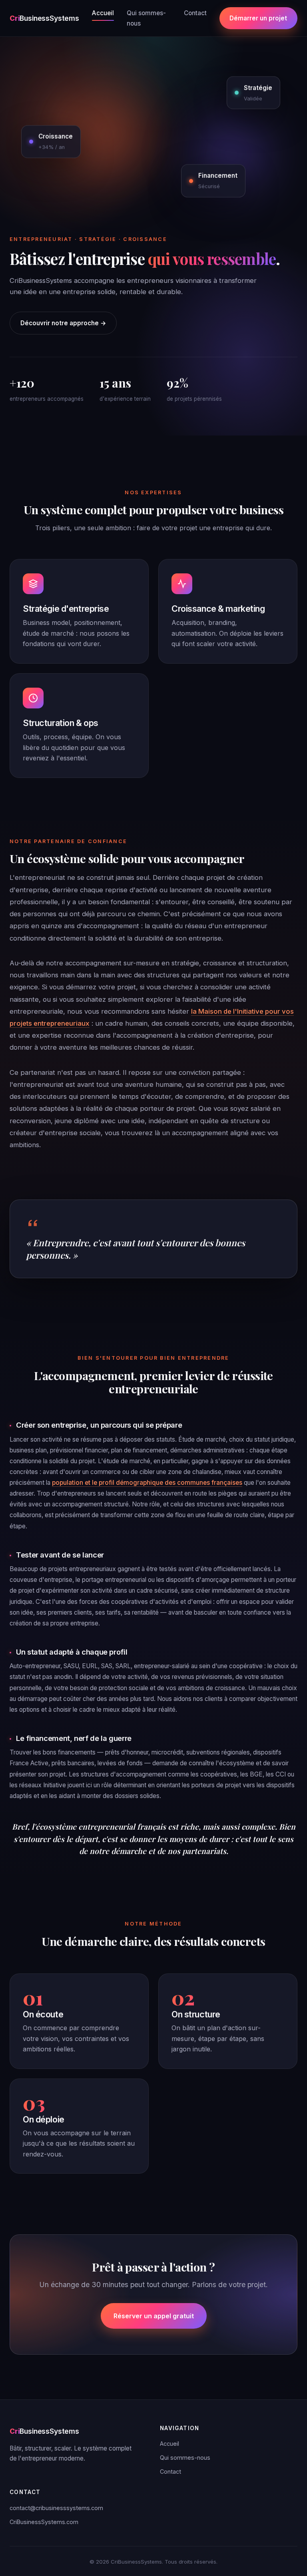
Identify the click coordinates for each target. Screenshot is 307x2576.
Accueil (103, 13)
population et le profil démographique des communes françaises (147, 1483)
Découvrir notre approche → (63, 323)
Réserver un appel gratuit (154, 2316)
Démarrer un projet (258, 18)
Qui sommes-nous (146, 18)
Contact (195, 13)
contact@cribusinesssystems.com (56, 2508)
